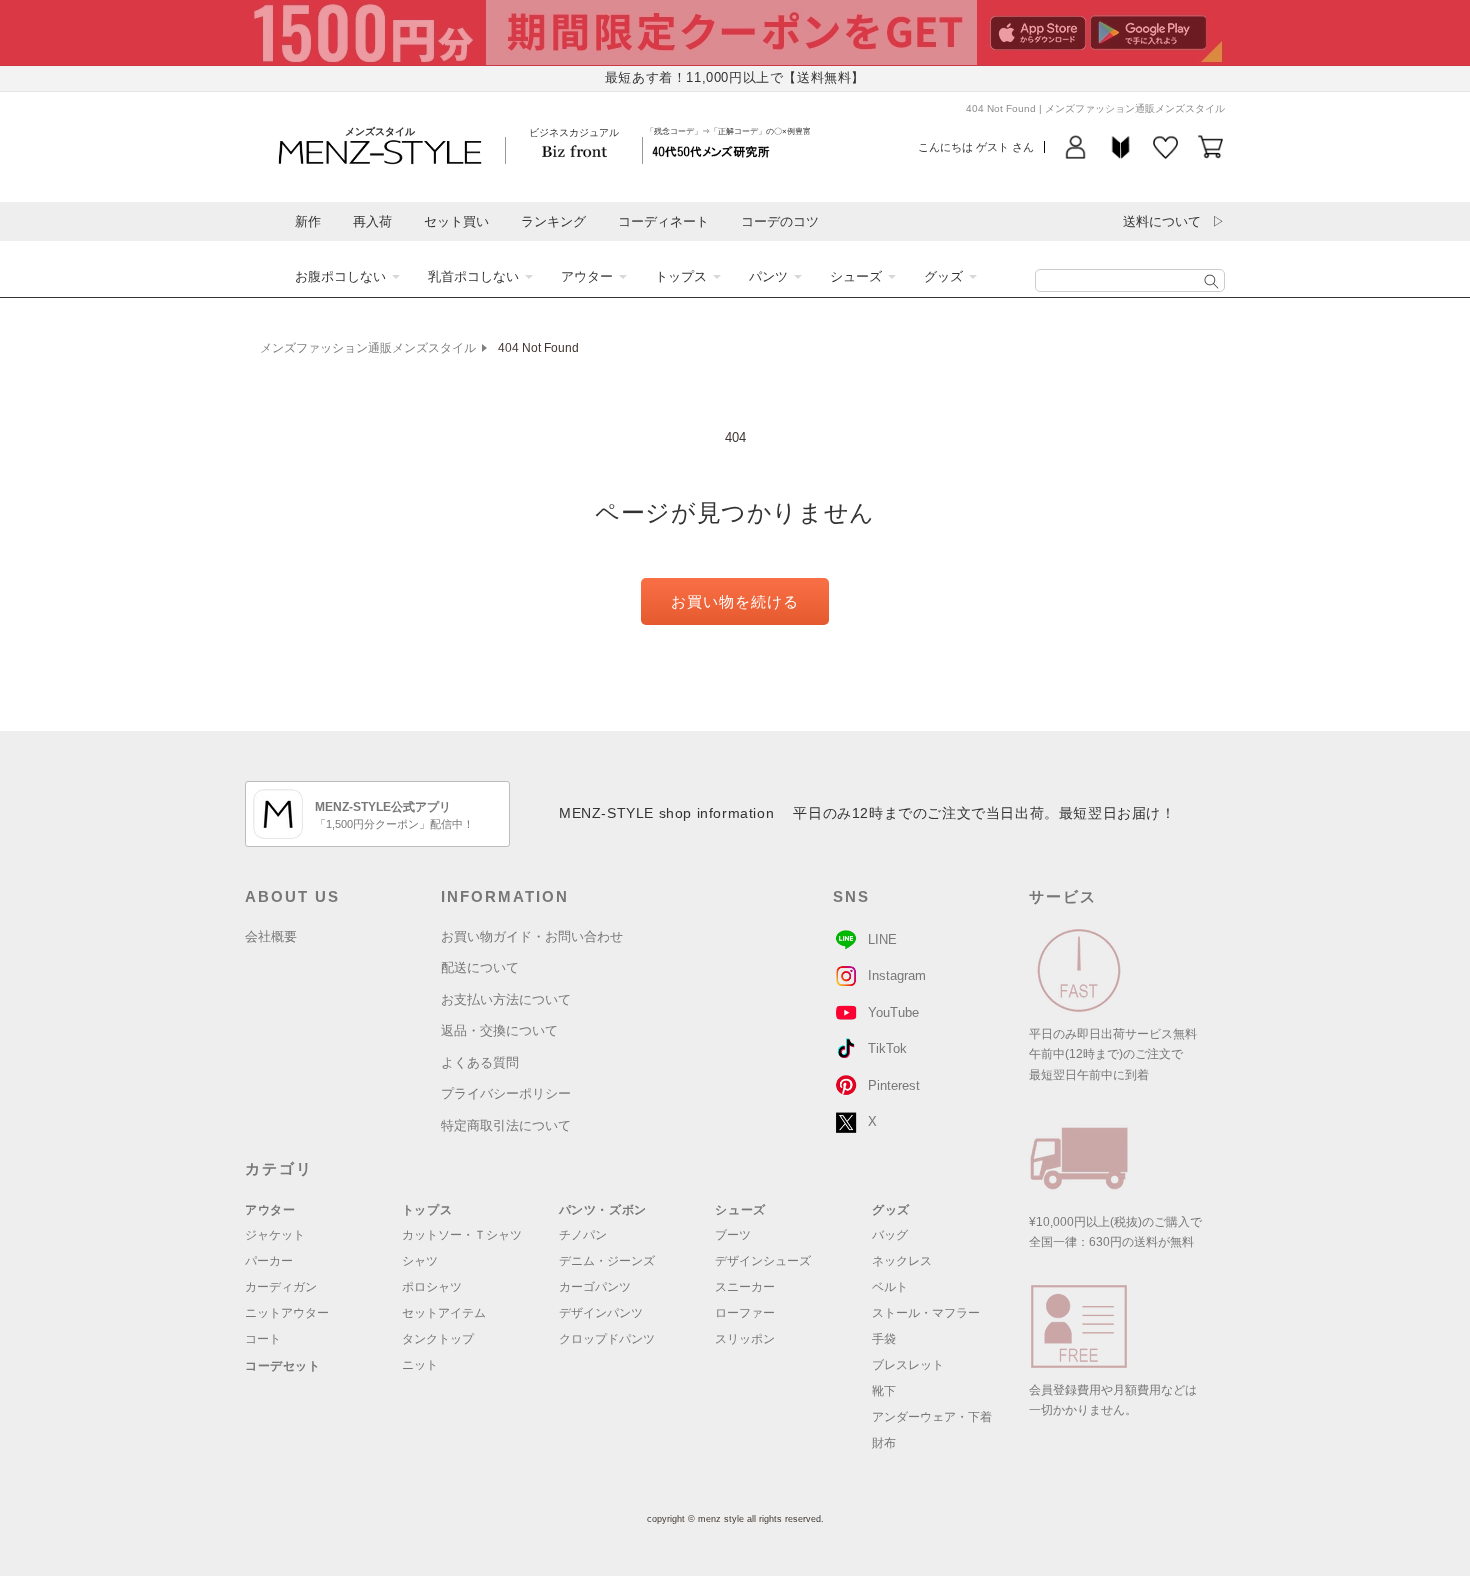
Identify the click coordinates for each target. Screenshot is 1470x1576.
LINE (882, 939)
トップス (681, 276)
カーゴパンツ (595, 1287)
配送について (480, 967)
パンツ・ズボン (603, 1210)
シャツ (420, 1261)
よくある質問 (480, 1062)
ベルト (890, 1287)
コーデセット (283, 1366)
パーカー (269, 1261)
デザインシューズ (763, 1261)
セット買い (456, 221)
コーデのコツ (780, 221)
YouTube (893, 1012)
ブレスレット (908, 1365)
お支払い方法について (506, 999)
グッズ (943, 276)
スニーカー (745, 1287)
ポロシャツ (432, 1287)
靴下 (884, 1391)
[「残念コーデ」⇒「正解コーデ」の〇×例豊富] (711, 150)
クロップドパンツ (607, 1339)
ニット (420, 1365)
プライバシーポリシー (506, 1093)
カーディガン (281, 1287)
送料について (1162, 221)
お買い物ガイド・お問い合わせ (532, 936)
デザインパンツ (601, 1313)
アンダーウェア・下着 (932, 1417)
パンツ (768, 276)
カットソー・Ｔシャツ (462, 1235)
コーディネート (663, 221)
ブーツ (733, 1235)
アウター (587, 276)
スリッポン (745, 1339)
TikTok (887, 1048)
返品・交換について (499, 1030)
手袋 (884, 1339)
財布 (884, 1443)
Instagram (897, 975)
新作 (308, 221)
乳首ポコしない (473, 276)
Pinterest (894, 1085)
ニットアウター (287, 1313)
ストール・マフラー (926, 1313)
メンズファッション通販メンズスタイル (368, 348)
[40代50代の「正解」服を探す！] (1211, 281)
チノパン (583, 1235)
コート (263, 1339)
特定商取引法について (506, 1125)
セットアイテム (444, 1313)
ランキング (553, 221)
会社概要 (271, 936)
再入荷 (372, 221)
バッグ (890, 1235)
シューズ (856, 276)
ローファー (745, 1313)
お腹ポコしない (340, 276)
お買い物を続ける (735, 601)
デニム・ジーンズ (607, 1261)
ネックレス (902, 1261)
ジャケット (275, 1235)
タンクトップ (438, 1339)
